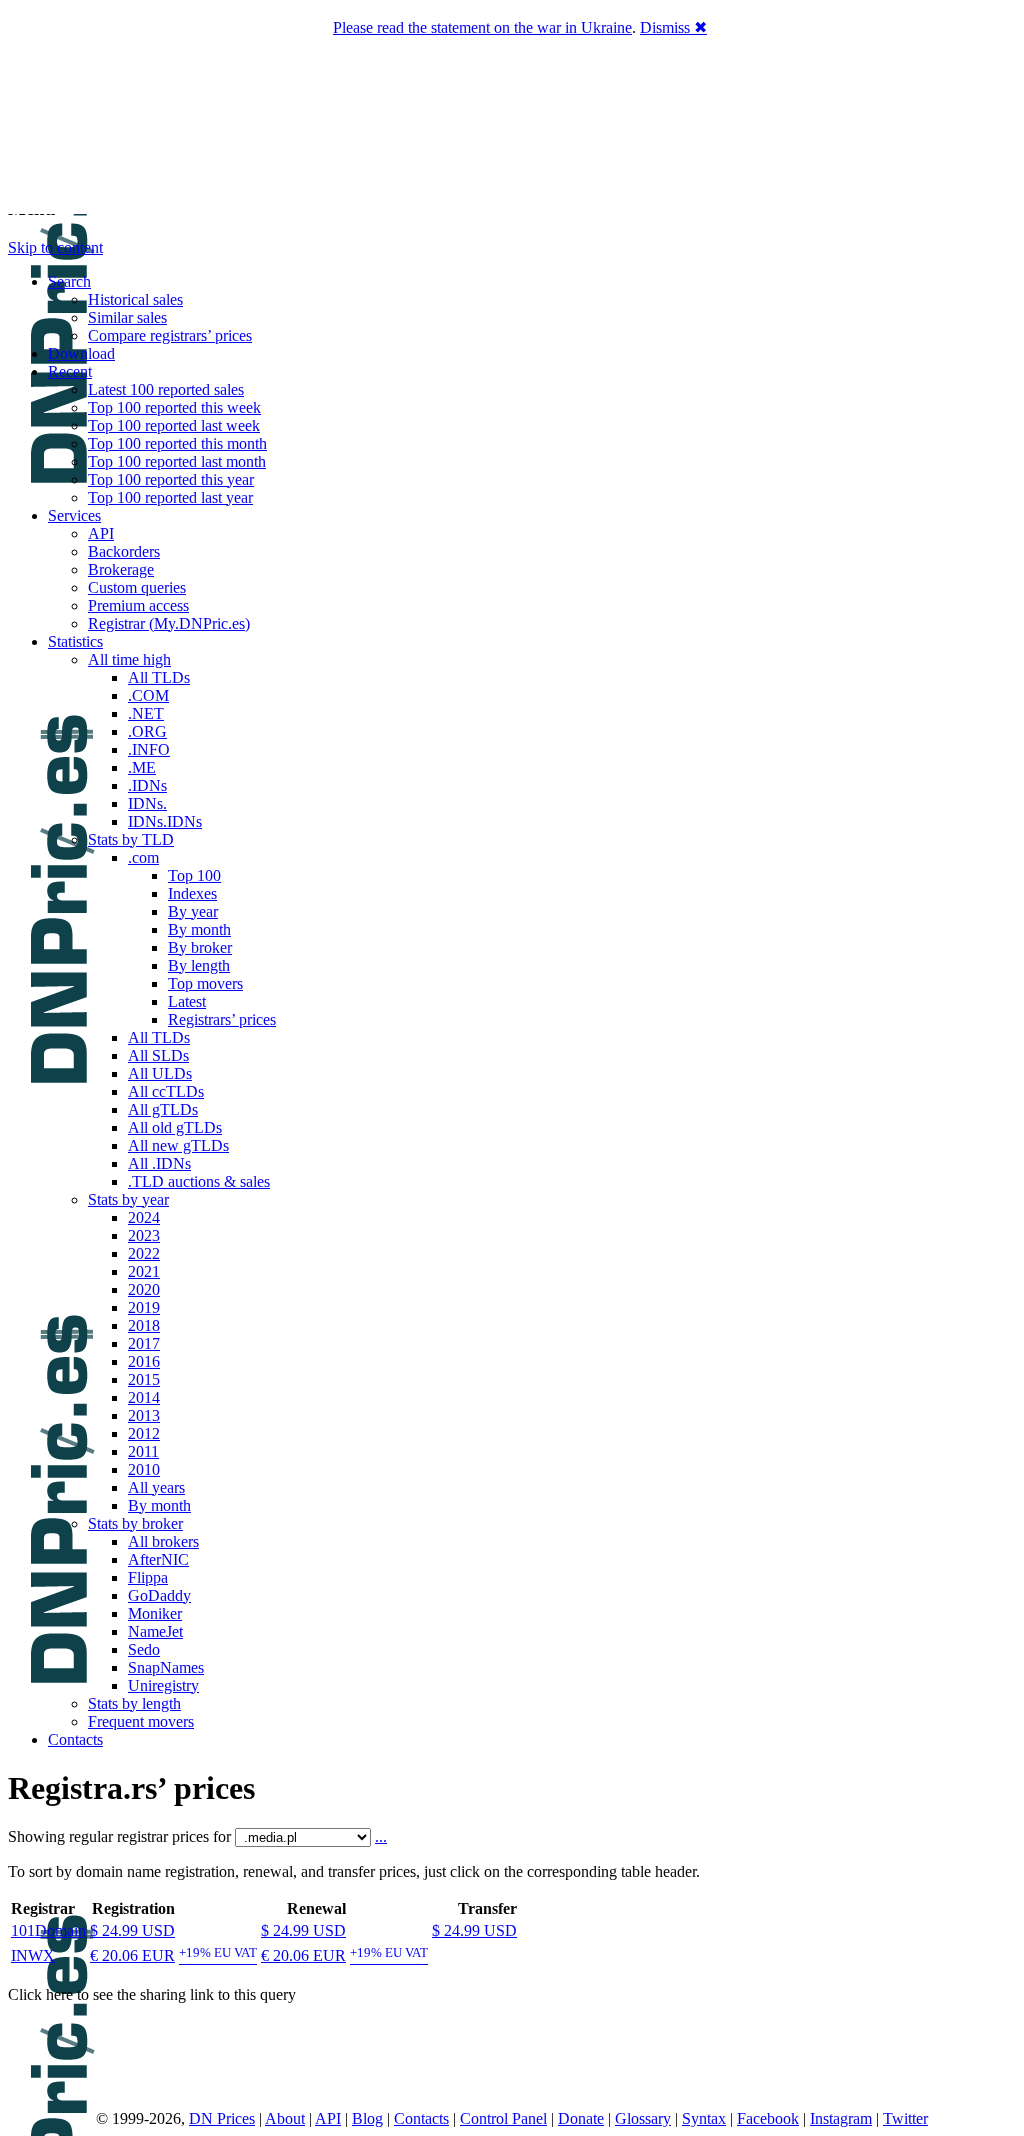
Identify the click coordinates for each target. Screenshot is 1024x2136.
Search (69, 281)
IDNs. (147, 803)
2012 (144, 1433)
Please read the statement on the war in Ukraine (482, 27)
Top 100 (194, 875)
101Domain (48, 1930)
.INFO (149, 749)
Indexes (192, 893)
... (381, 1836)
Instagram (841, 2118)
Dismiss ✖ (673, 27)
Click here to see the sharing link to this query (152, 1994)
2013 (144, 1415)
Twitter (905, 2118)
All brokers (163, 1541)
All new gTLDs (178, 1145)
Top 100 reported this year (171, 479)
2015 (144, 1379)
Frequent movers (141, 1721)
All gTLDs (163, 1109)
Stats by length (134, 1703)
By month (199, 929)
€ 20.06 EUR (132, 1955)
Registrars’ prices (222, 1019)
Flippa (148, 1577)
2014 (144, 1397)
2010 (144, 1469)
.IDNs (147, 785)
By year (193, 911)
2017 (144, 1343)
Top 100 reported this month (177, 443)
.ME (142, 767)
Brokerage (121, 569)
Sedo (144, 1649)
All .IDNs (159, 1163)
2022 (144, 1253)
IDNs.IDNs (165, 821)
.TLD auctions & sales (199, 1181)
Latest (187, 1001)
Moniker (155, 1613)
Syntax (704, 2118)
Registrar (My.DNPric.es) (169, 623)
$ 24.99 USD (132, 1930)
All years (156, 1487)
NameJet (155, 1631)
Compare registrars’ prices (170, 335)
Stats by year (128, 1199)
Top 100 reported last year (170, 497)
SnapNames (166, 1667)
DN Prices (222, 2118)
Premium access (138, 605)
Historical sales (135, 299)
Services (74, 515)
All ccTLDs (166, 1091)
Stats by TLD (131, 839)
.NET (146, 713)
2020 (144, 1289)
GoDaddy (159, 1595)
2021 (144, 1271)
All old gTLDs (175, 1127)
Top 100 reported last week (174, 425)
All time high (129, 659)
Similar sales (127, 317)
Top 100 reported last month (177, 461)
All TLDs (159, 677)
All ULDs (160, 1073)
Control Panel (503, 2118)
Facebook (768, 2118)
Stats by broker (135, 1523)
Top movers (205, 983)
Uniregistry (163, 1685)
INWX (33, 1955)
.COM (148, 695)
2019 (144, 1307)
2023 (144, 1235)
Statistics (75, 641)
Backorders (124, 551)
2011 (143, 1451)
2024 (144, 1217)
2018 (144, 1325)
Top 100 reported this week (174, 407)
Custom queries (137, 587)
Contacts (75, 1739)
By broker (200, 947)
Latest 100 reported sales (166, 389)
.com (143, 857)
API (101, 533)
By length (199, 965)
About (285, 2118)
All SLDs (158, 1055)
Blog (367, 2118)
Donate (581, 2118)
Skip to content (55, 247)
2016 (144, 1361)
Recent (70, 371)
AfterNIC (158, 1559)
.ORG (147, 731)
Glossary (643, 2118)
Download (81, 353)
